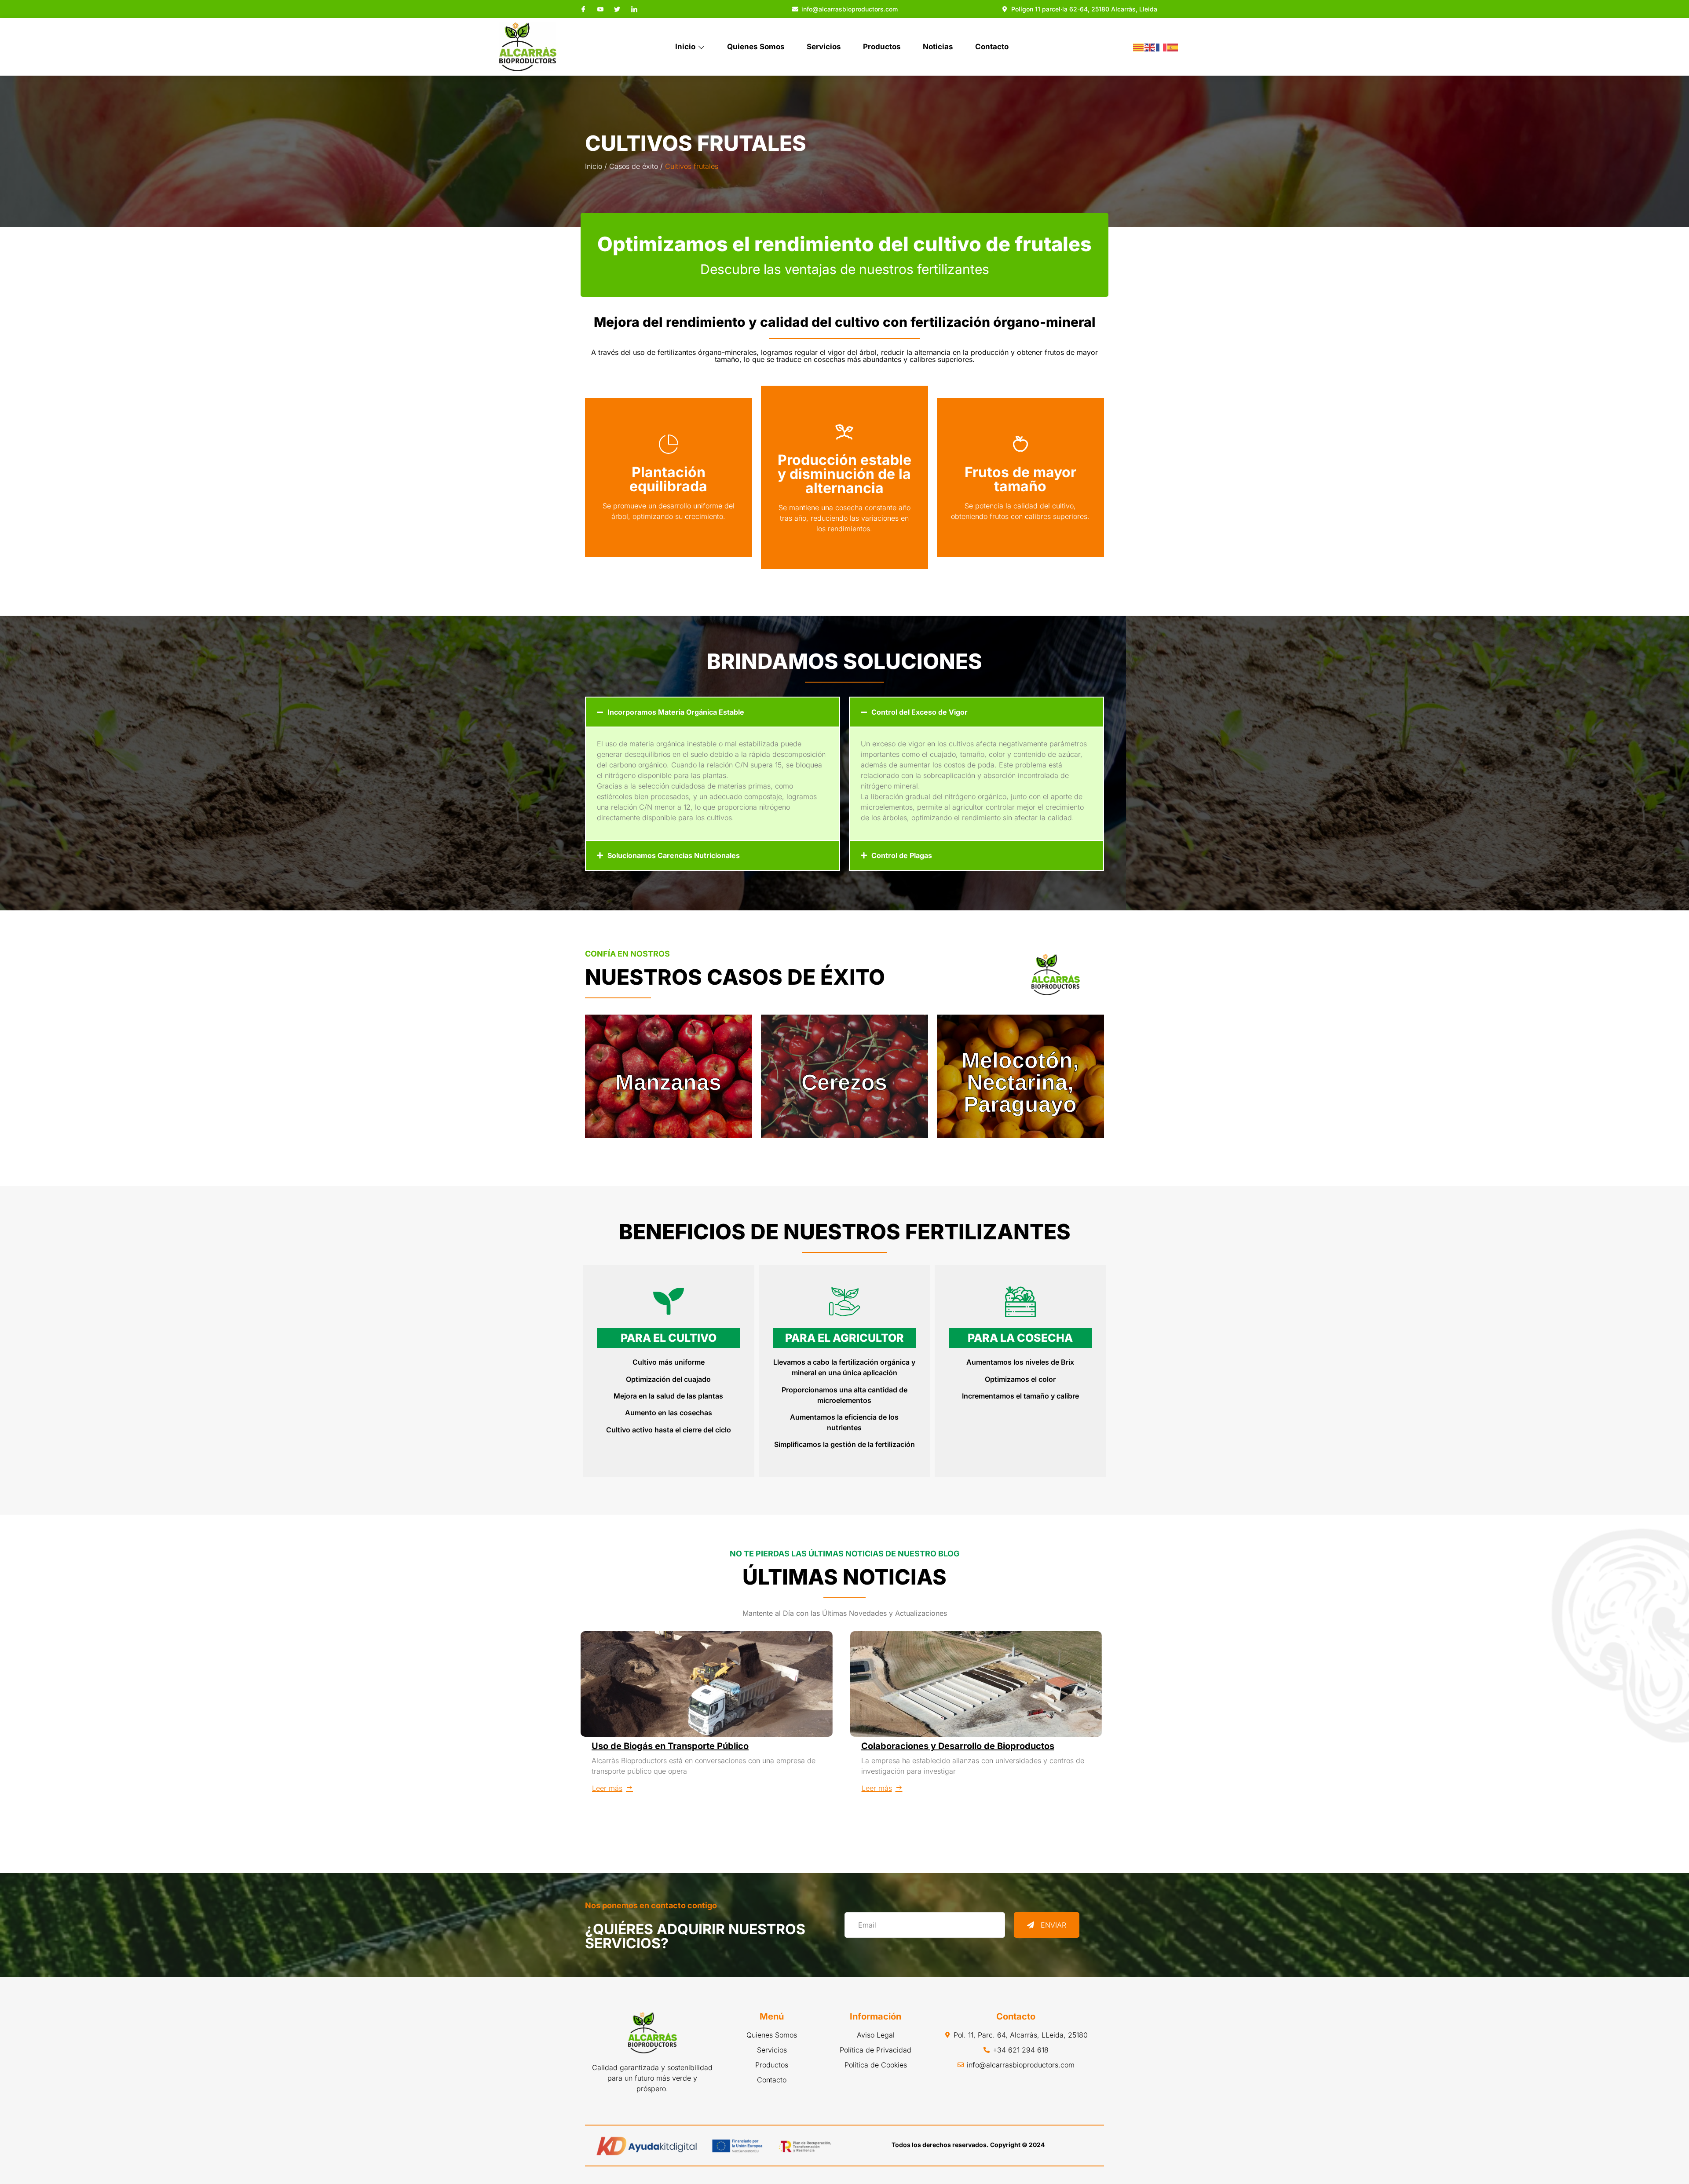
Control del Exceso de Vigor (919, 712)
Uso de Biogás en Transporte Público (670, 1746)
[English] (1150, 47)
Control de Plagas (902, 855)
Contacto (992, 47)
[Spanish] (1173, 47)
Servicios (824, 47)
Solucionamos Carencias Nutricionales (674, 855)
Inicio (685, 47)
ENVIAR (1053, 1925)
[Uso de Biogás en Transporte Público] (707, 1684)
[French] (1162, 47)
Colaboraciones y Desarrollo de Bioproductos (958, 1746)
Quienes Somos (756, 47)
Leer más (607, 1788)
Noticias (938, 47)
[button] (713, 712)
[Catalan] (1139, 47)
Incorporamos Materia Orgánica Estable (676, 712)
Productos (882, 47)
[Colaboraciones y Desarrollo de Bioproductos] (976, 1684)
